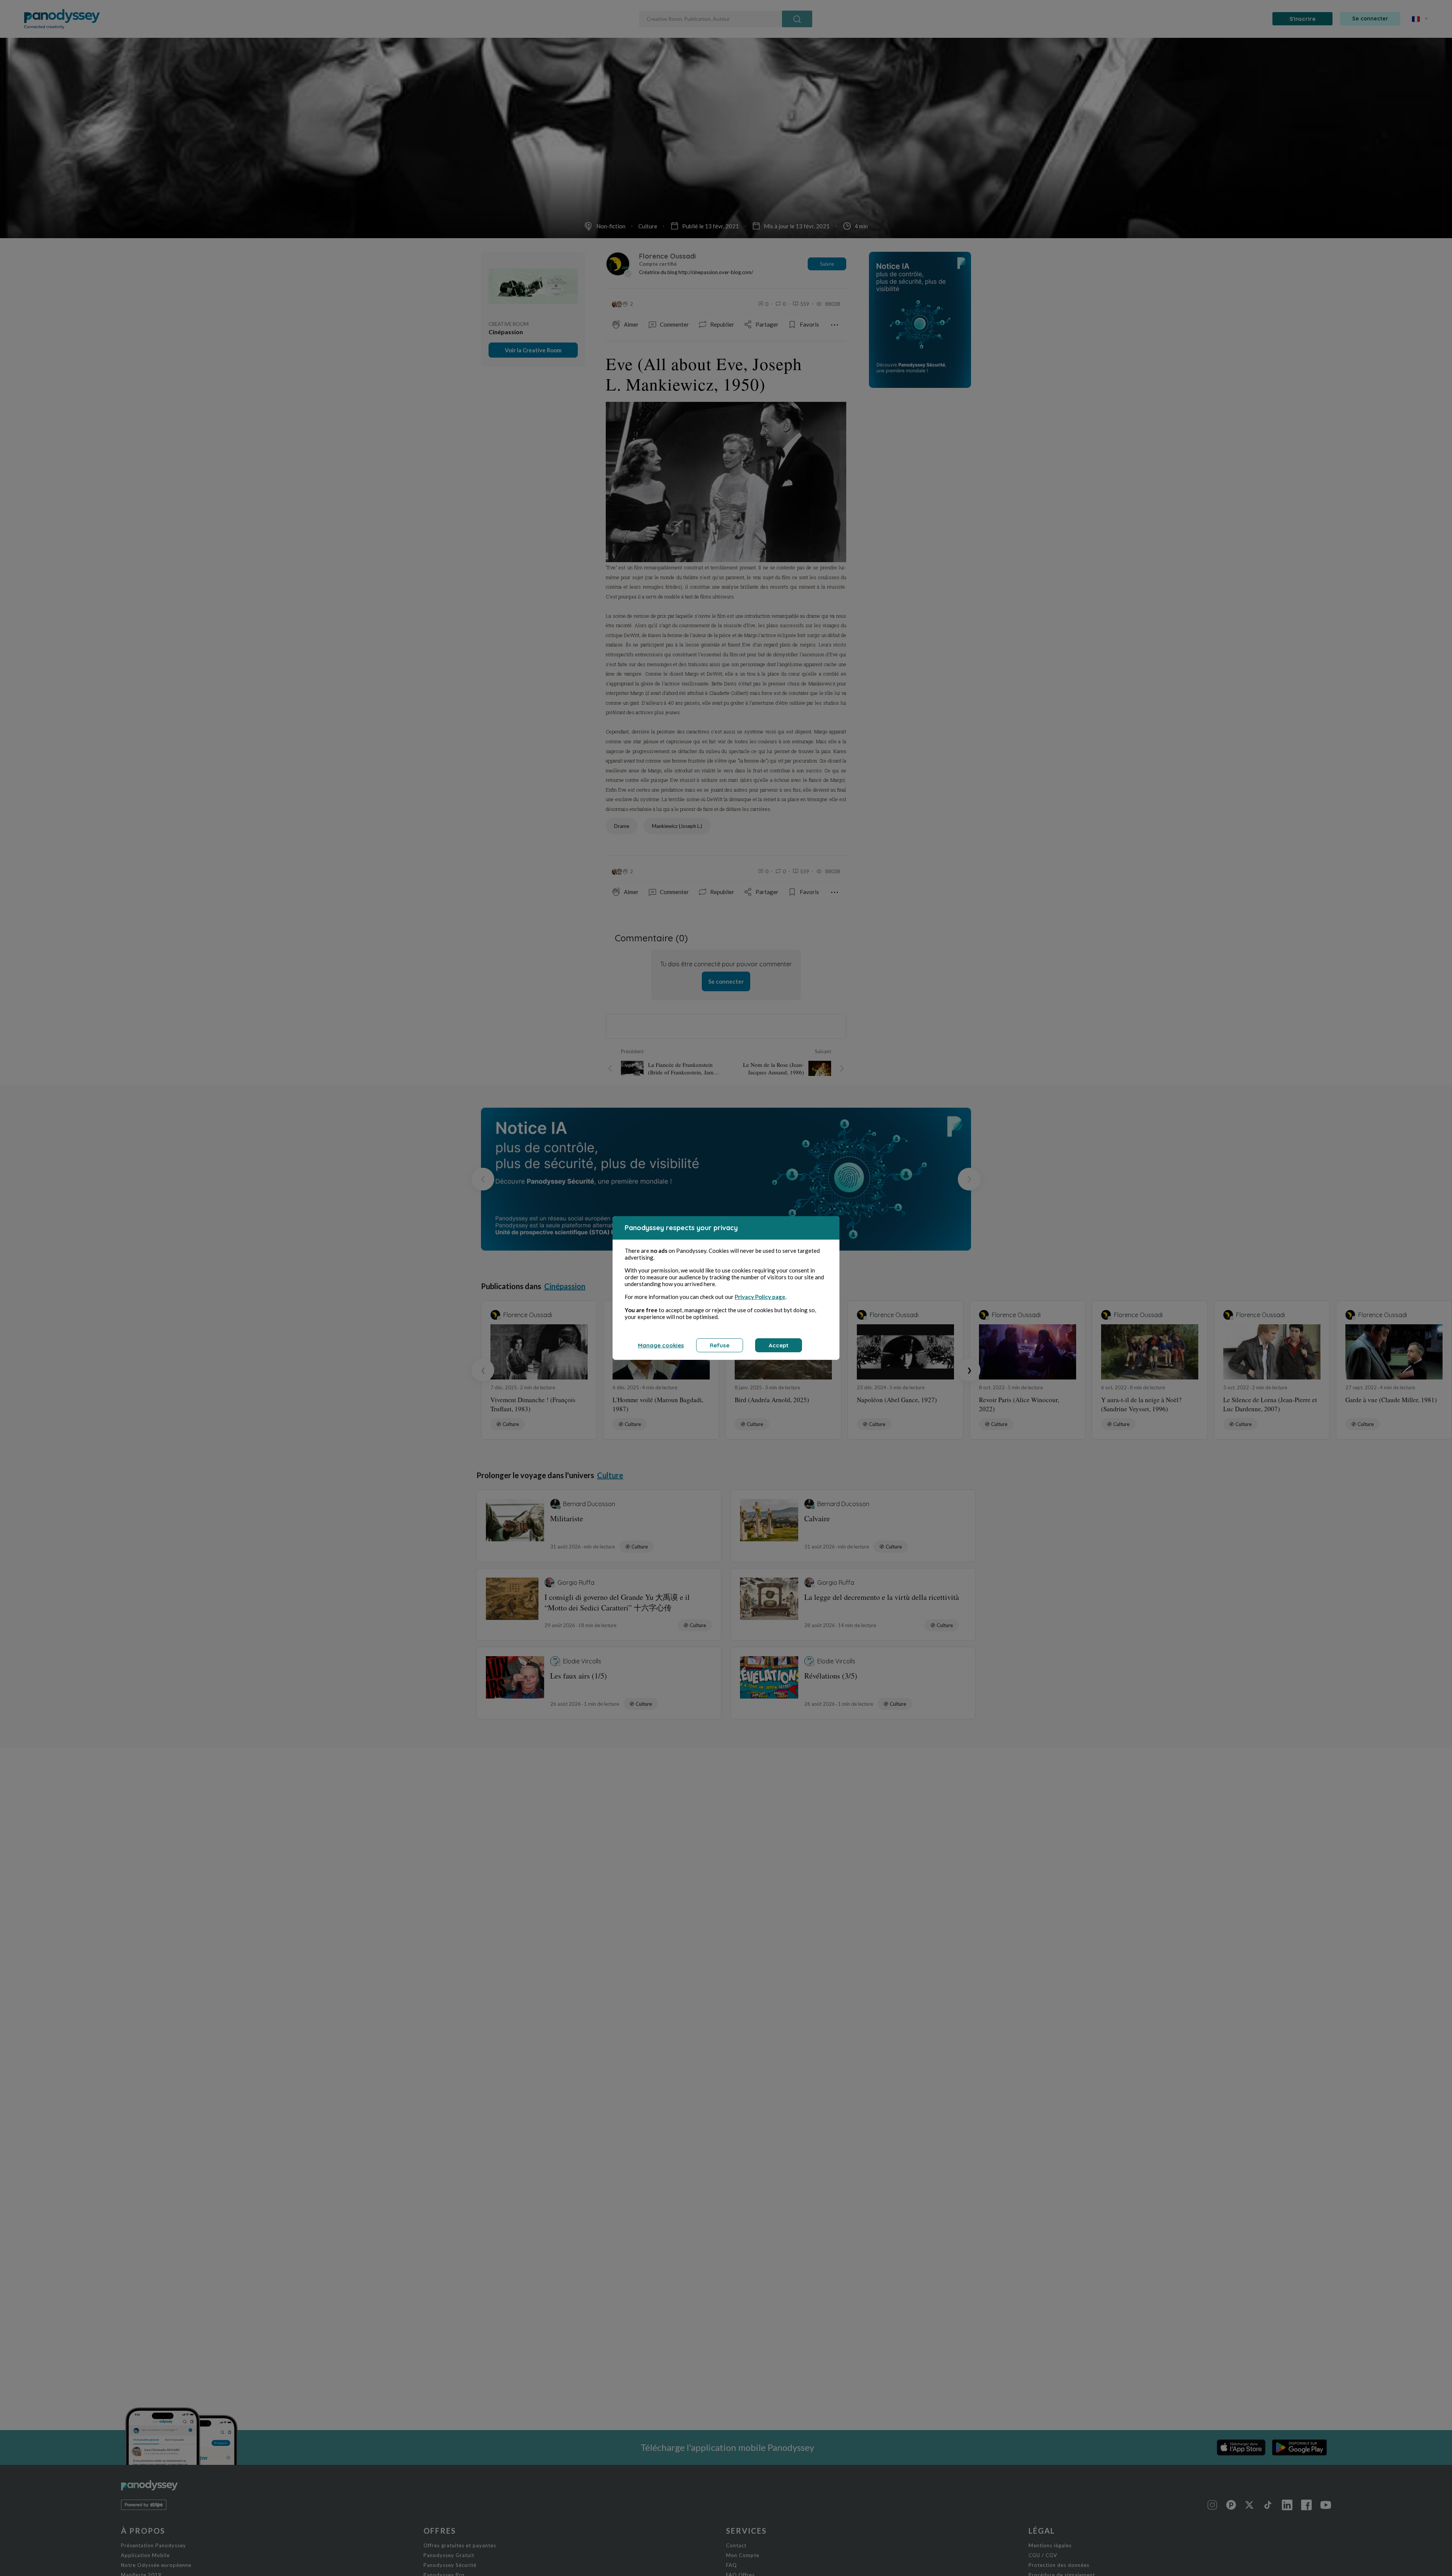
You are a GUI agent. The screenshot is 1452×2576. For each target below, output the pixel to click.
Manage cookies (661, 1345)
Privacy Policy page (760, 1297)
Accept (779, 1345)
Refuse (720, 1345)
